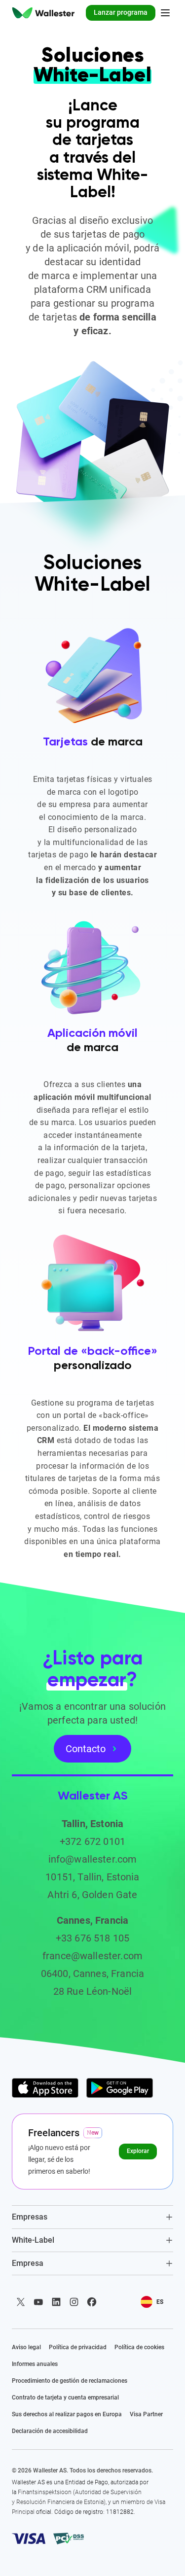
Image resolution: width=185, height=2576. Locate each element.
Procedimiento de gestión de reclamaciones (70, 2381)
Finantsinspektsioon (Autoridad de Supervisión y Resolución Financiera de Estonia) (77, 2497)
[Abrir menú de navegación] (165, 13)
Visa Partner (146, 2414)
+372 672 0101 (92, 1841)
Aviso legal (26, 2347)
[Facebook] (92, 2302)
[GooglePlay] (120, 2088)
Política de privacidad (78, 2347)
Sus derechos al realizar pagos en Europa (67, 2414)
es (160, 2302)
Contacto (86, 1749)
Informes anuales (35, 2364)
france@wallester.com (92, 1956)
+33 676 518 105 (92, 1938)
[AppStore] (45, 2088)
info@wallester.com (93, 1859)
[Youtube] (38, 2302)
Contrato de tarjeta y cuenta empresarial (65, 2398)
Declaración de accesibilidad (50, 2431)
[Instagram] (74, 2302)
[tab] (92, 2217)
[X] (21, 2302)
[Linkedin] (56, 2302)
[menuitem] (43, 13)
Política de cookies (139, 2347)
